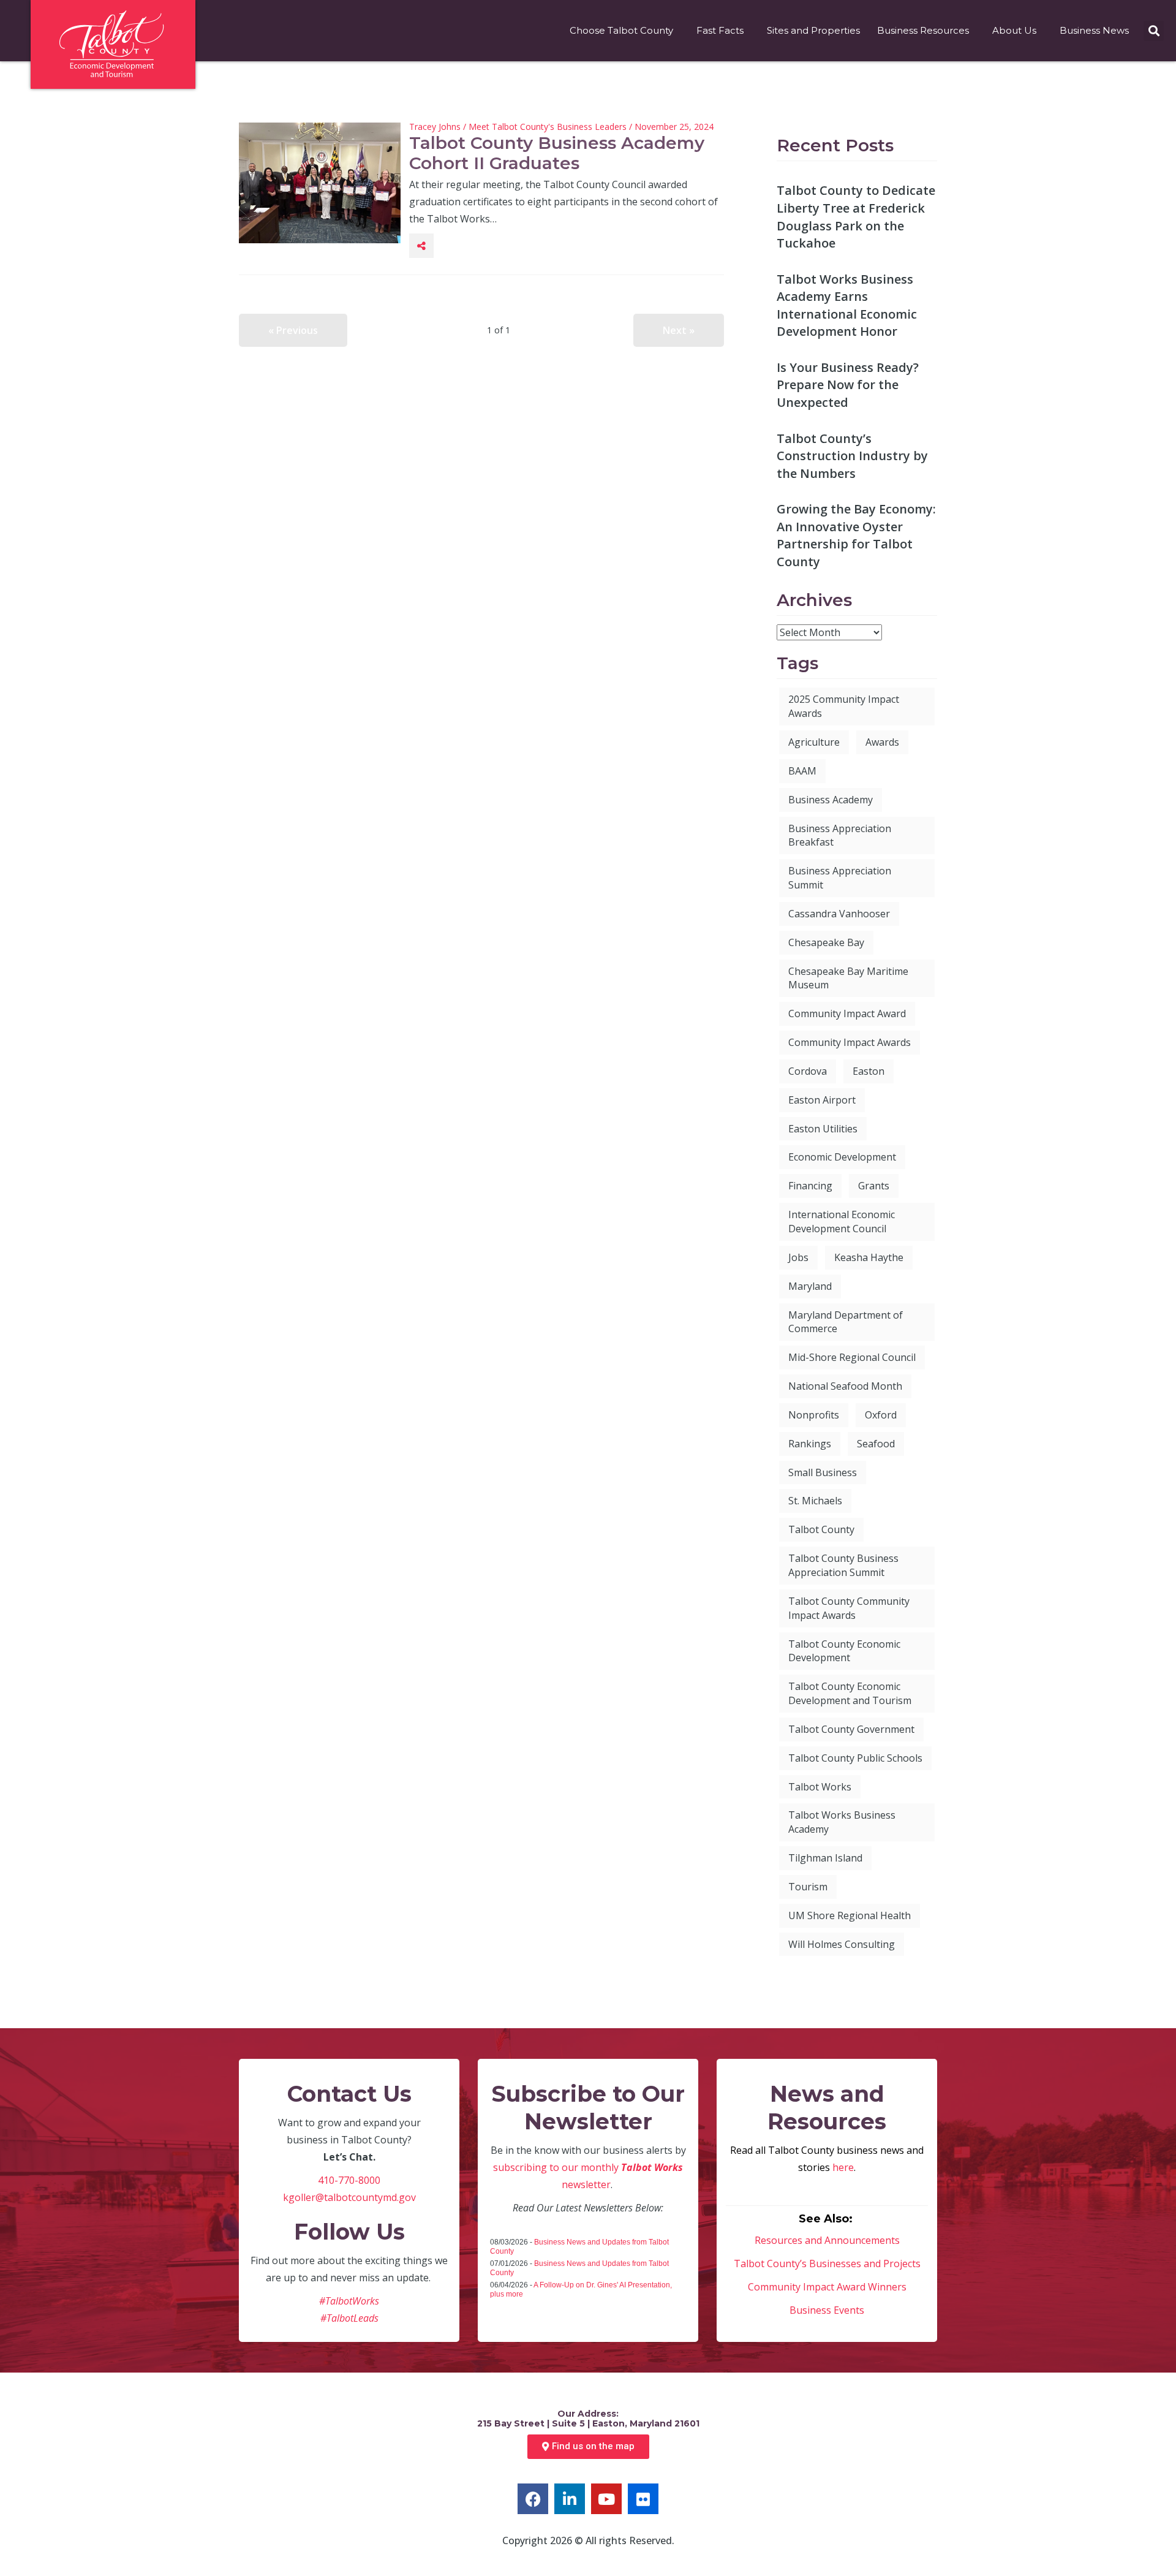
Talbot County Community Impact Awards (849, 1608)
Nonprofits (814, 1415)
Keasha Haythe (869, 1257)
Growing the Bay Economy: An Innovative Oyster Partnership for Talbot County (856, 535)
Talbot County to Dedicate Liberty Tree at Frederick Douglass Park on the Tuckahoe (856, 217)
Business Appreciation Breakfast (840, 835)
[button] (1154, 31)
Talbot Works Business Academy (842, 1822)
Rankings (810, 1444)
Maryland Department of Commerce (846, 1322)
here (843, 2167)
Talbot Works (820, 1787)
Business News (1094, 30)
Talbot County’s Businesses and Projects (827, 2263)
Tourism (808, 1887)
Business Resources (923, 30)
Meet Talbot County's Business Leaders (548, 127)
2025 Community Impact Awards (844, 706)
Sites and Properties (813, 30)
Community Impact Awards (850, 1042)
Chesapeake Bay (826, 942)
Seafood (876, 1444)
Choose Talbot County (621, 30)
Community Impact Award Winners (827, 2287)
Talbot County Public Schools (855, 1758)
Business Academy (831, 800)
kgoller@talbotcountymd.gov (349, 2197)
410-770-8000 (349, 2180)
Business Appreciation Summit (840, 878)
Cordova (808, 1071)
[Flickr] (643, 2499)
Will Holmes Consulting (842, 1944)
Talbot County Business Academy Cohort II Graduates (557, 153)
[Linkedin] (570, 2499)
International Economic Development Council (842, 1222)
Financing (810, 1186)
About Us (1014, 30)
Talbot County (821, 1529)
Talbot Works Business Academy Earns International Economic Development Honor (847, 305)
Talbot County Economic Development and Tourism (850, 1693)
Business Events (827, 2310)
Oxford (881, 1415)
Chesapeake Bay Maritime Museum (848, 978)
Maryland (810, 1286)
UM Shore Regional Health (850, 1915)
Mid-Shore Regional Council (852, 1357)
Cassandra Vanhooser (839, 914)
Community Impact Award (847, 1013)
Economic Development (842, 1157)
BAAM (802, 771)
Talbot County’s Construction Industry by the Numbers (852, 456)
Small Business (823, 1472)
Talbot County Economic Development (844, 1651)
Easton (869, 1071)
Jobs (798, 1257)
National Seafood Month (845, 1386)
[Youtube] (606, 2499)
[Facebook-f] (533, 2499)
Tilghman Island (825, 1858)
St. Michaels (815, 1501)
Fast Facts (720, 30)
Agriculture (814, 742)
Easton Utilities (823, 1129)
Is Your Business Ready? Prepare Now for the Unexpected (848, 385)
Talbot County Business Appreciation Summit (843, 1565)
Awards (882, 742)
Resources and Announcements (827, 2240)
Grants (874, 1186)
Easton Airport (822, 1100)
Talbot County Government (851, 1729)
